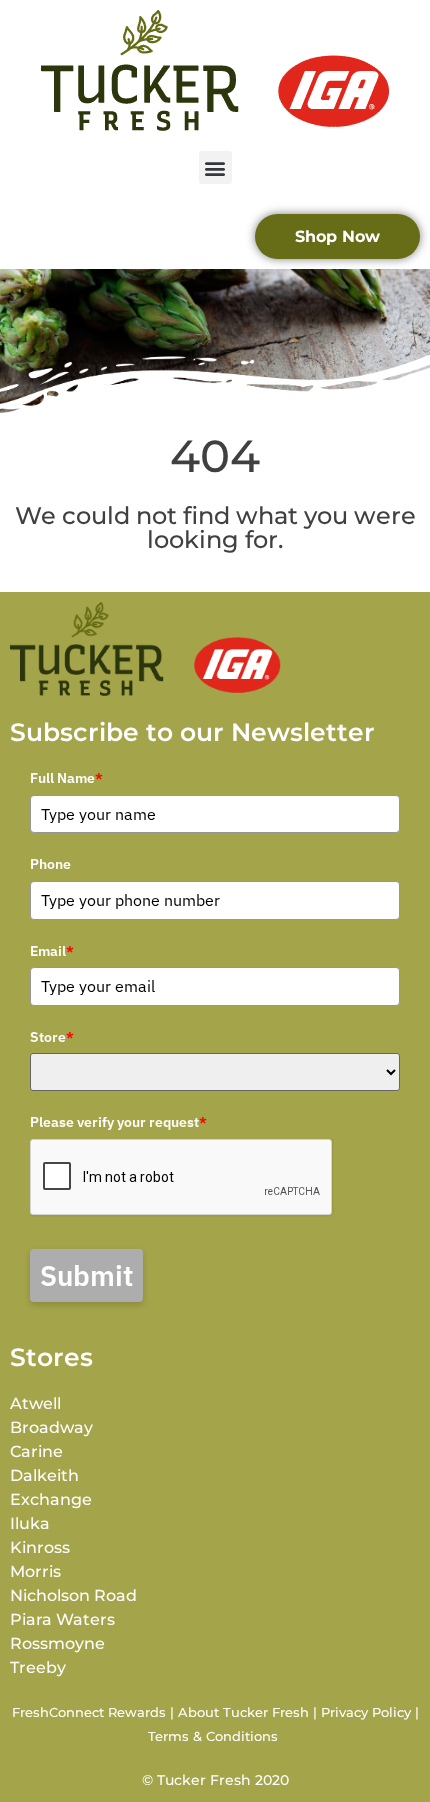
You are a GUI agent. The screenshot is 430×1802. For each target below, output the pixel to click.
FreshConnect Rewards (89, 1712)
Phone (50, 864)
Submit (86, 1275)
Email (52, 951)
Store (52, 1037)
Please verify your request (118, 1122)
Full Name (66, 778)
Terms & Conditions (213, 1736)
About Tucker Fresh (243, 1712)
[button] (215, 167)
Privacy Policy (366, 1712)
